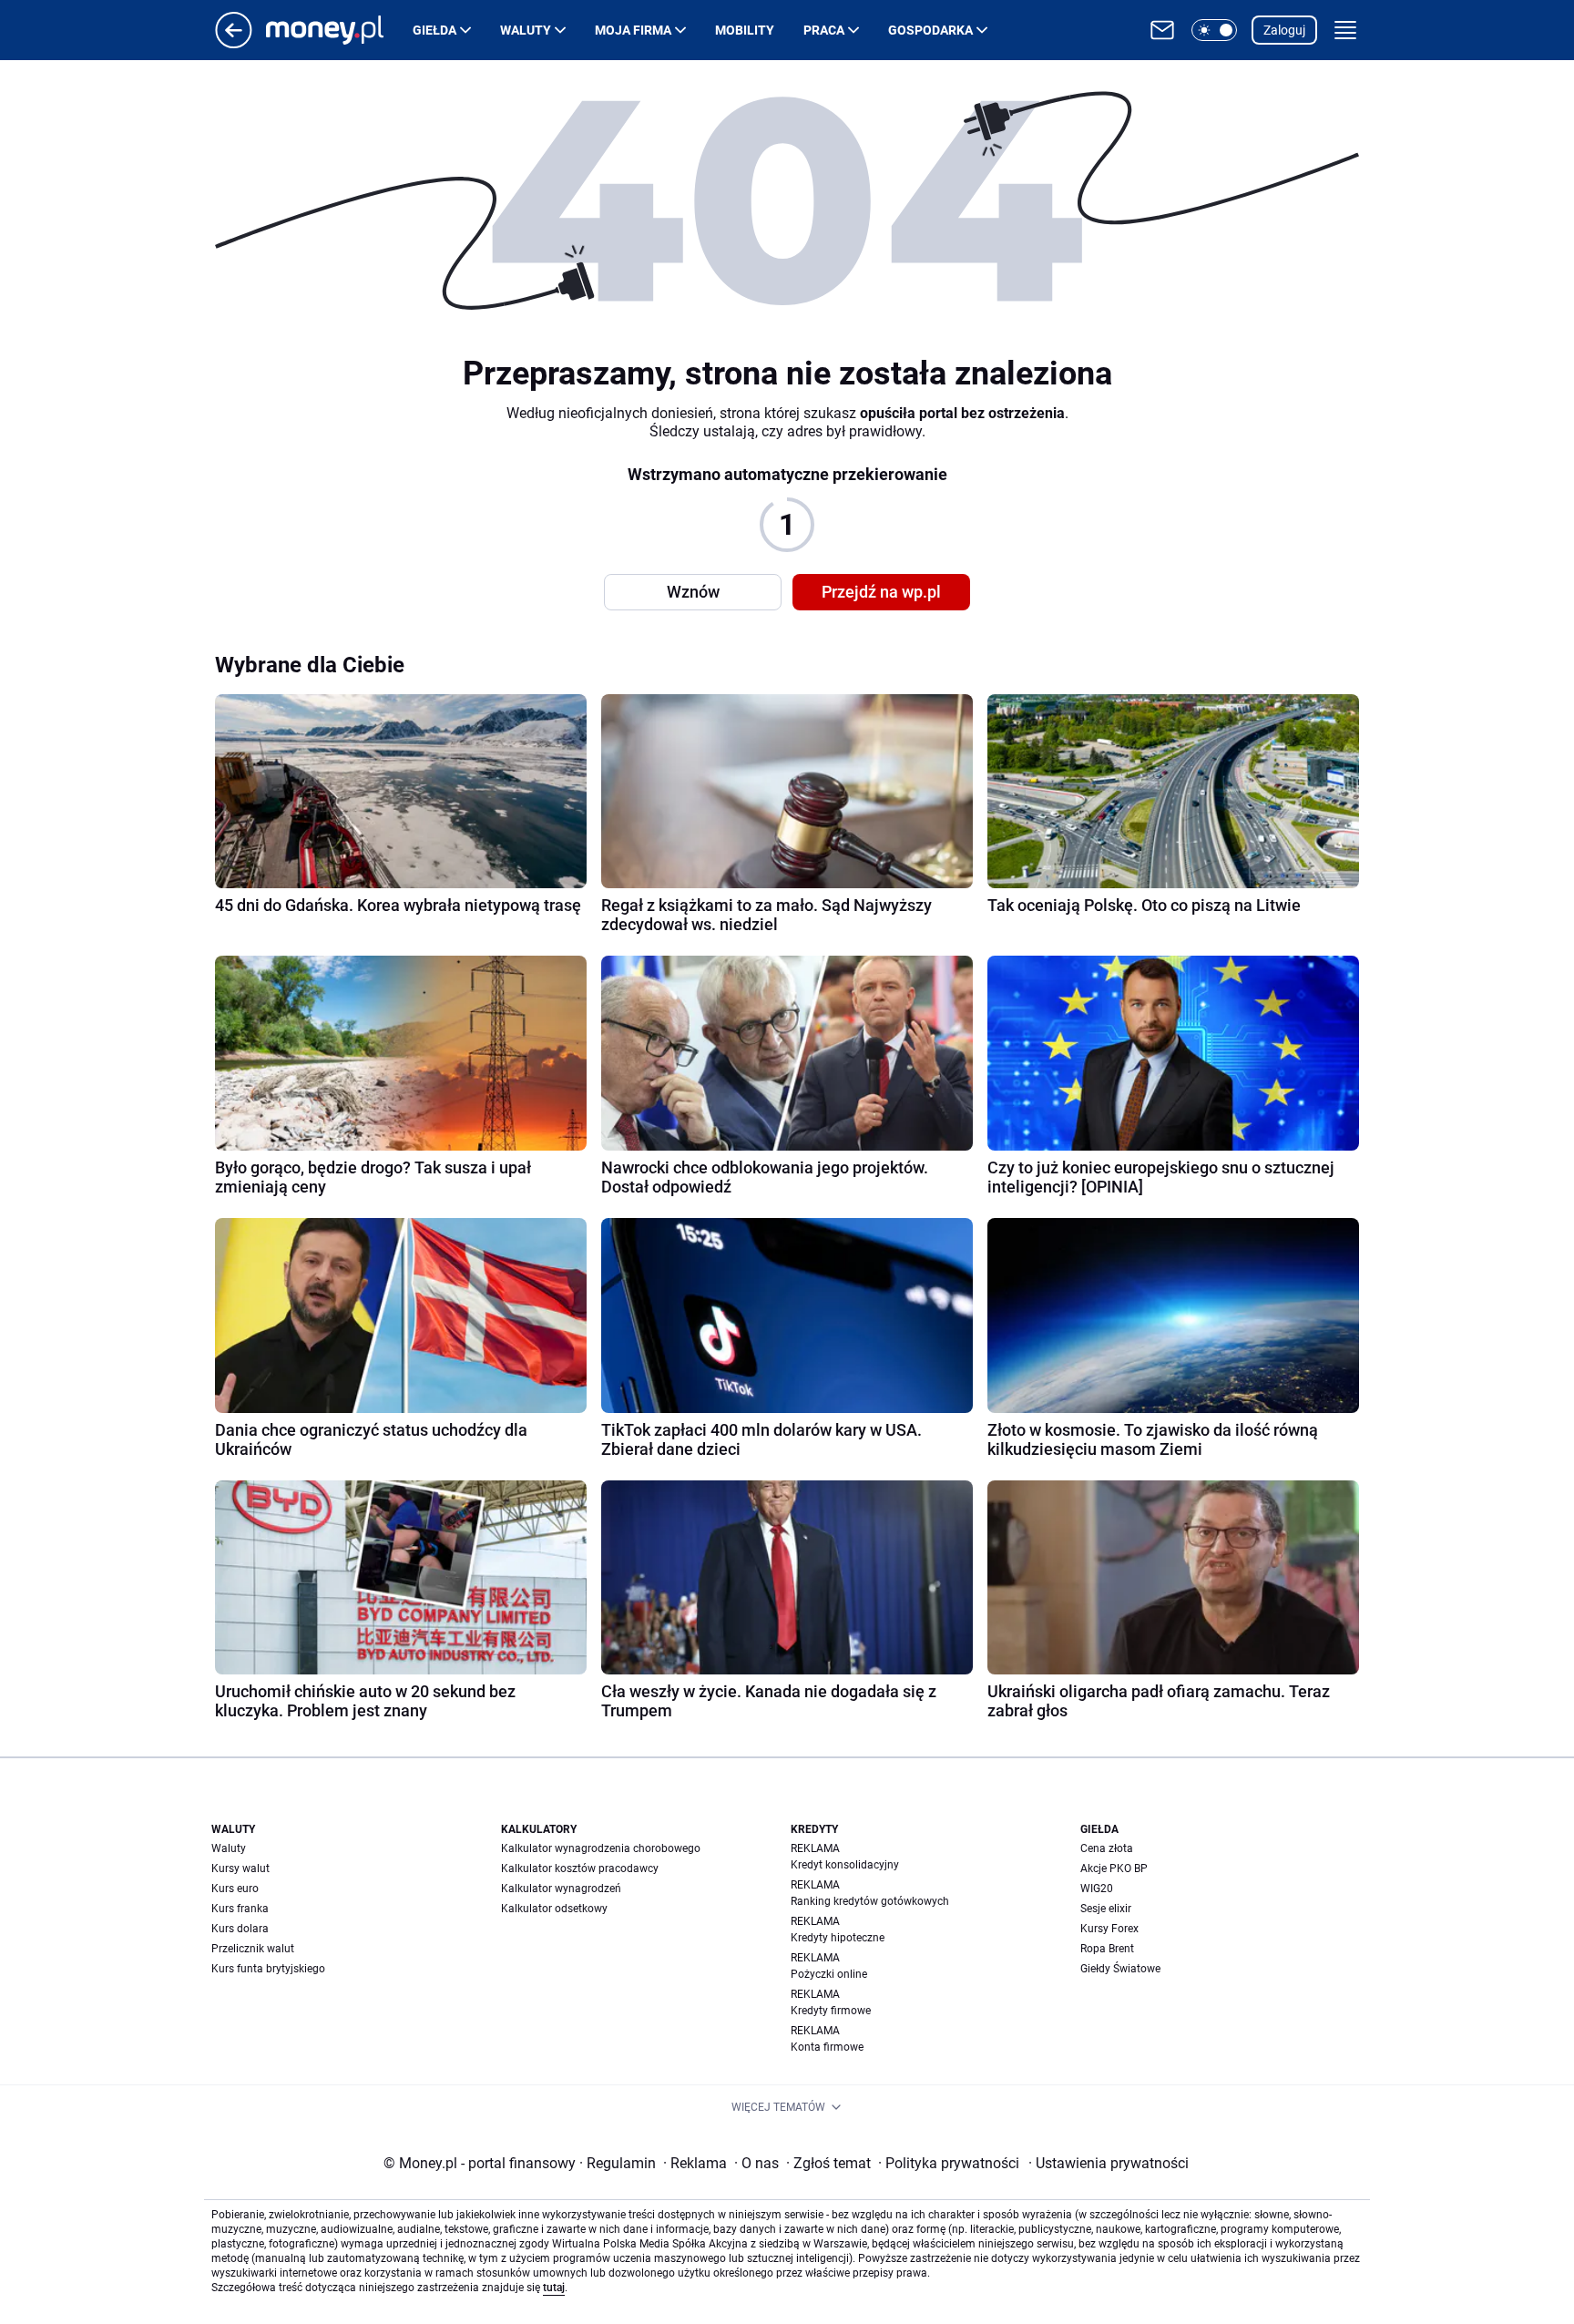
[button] (1214, 30)
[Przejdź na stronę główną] (234, 43)
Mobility (745, 30)
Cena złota (1107, 1848)
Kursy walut (240, 1868)
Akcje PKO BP (1114, 1868)
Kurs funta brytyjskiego (268, 1969)
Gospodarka (930, 30)
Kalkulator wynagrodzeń (561, 1889)
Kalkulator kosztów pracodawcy (580, 1868)
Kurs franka (240, 1909)
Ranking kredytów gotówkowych (870, 1901)
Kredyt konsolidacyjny (845, 1865)
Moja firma (633, 30)
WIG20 (1097, 1889)
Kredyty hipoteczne (838, 1938)
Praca (824, 30)
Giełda (434, 30)
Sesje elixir (1106, 1909)
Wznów (693, 592)
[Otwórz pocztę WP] (1162, 30)
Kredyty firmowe (831, 2011)
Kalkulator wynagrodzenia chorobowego (601, 1848)
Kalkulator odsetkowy (554, 1909)
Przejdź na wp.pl (881, 592)
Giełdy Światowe (1120, 1969)
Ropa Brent (1107, 1949)
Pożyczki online (829, 1974)
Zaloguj (1284, 30)
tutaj (554, 2288)
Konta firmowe (827, 2047)
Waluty (526, 30)
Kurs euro (235, 1889)
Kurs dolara (240, 1929)
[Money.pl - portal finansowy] (339, 30)
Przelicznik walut (253, 1949)
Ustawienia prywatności (1109, 2163)
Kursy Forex (1109, 1929)
